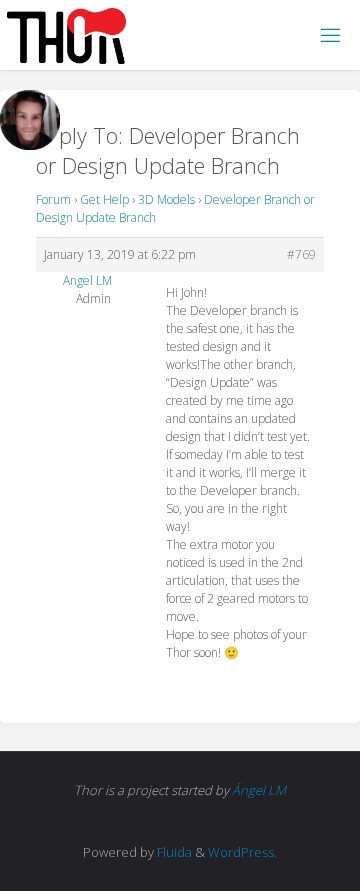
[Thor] (66, 34)
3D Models (166, 199)
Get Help (104, 199)
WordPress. (242, 852)
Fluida (173, 852)
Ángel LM (259, 790)
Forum (53, 199)
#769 (301, 254)
